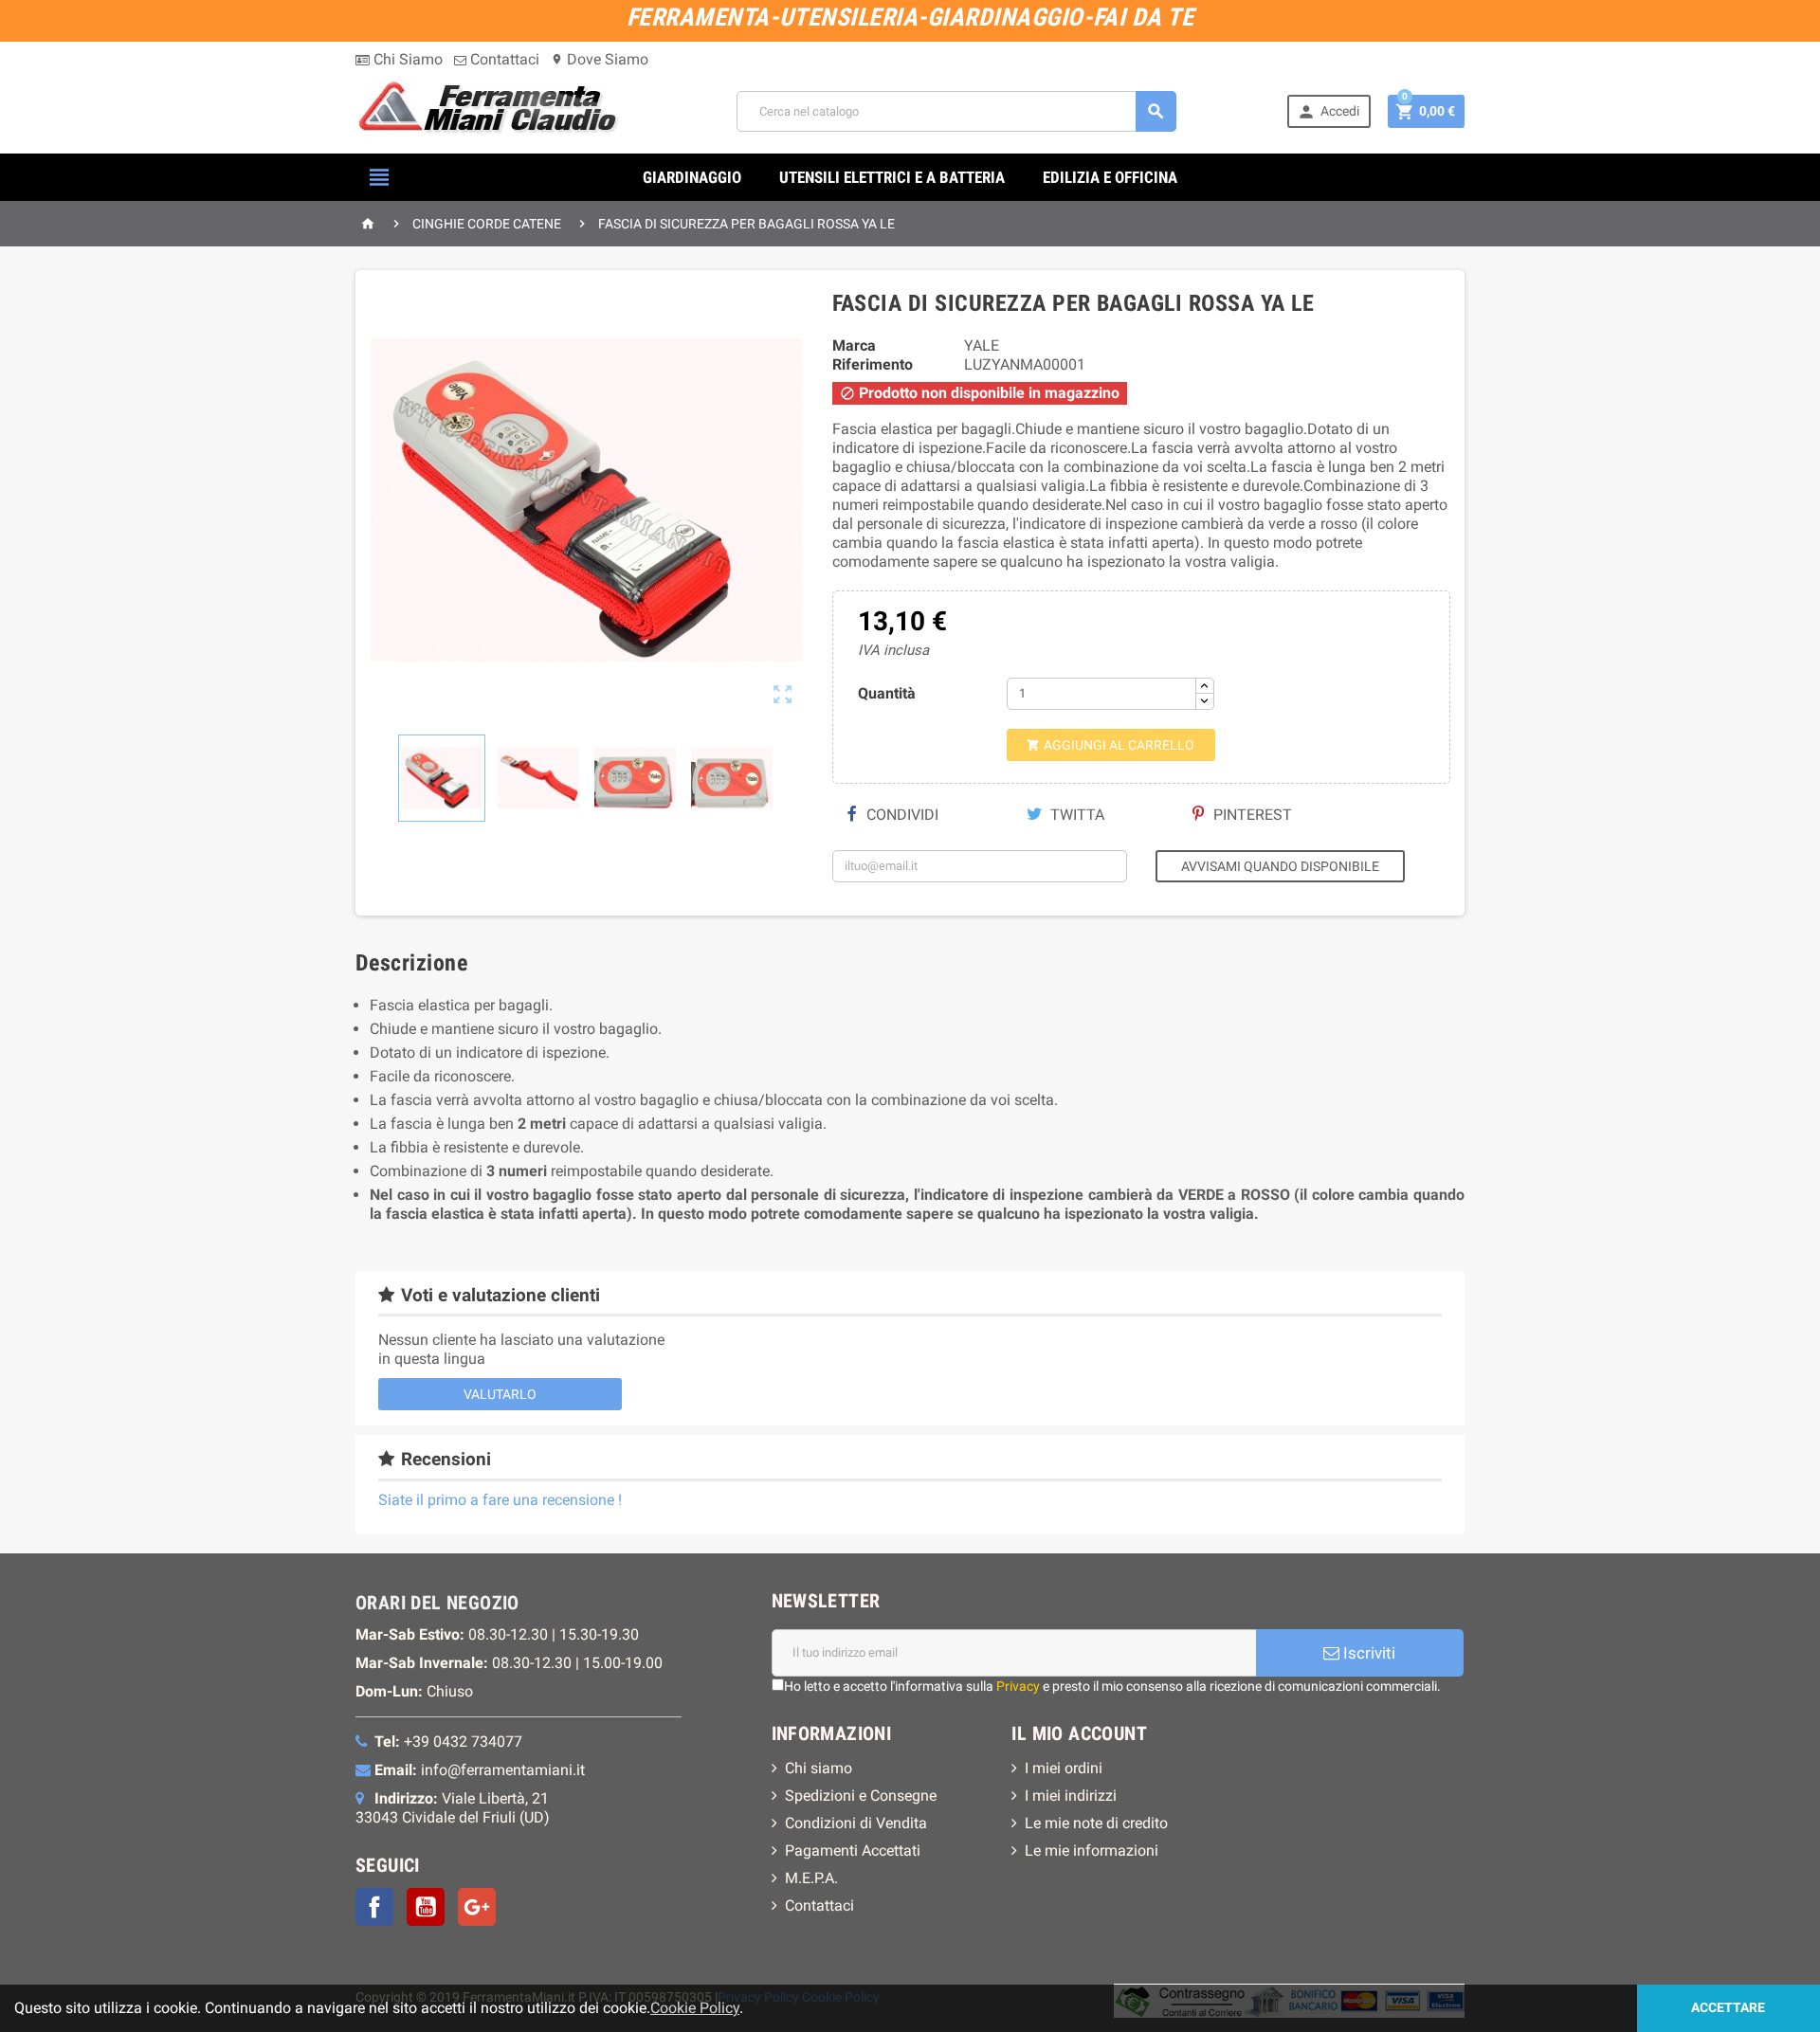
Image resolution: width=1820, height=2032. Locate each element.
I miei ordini (1064, 1768)
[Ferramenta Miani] (491, 110)
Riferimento (873, 364)
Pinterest (1251, 815)
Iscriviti (1367, 1653)
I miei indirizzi (1071, 1796)
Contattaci (503, 59)
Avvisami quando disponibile (1280, 866)
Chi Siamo (406, 59)
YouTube (426, 1907)
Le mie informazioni (1092, 1851)
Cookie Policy (695, 2008)
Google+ (477, 1907)
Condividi (901, 815)
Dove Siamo (600, 59)
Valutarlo (500, 1394)
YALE (982, 345)
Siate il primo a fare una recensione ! (500, 1500)
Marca (854, 345)
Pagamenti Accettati (853, 1851)
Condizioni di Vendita (856, 1823)
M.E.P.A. (811, 1878)
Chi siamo (819, 1768)
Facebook (374, 1907)
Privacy (1018, 1686)
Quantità (887, 693)
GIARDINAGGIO (692, 177)
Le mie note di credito (1096, 1823)
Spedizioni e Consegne (861, 1796)
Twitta (1075, 815)
